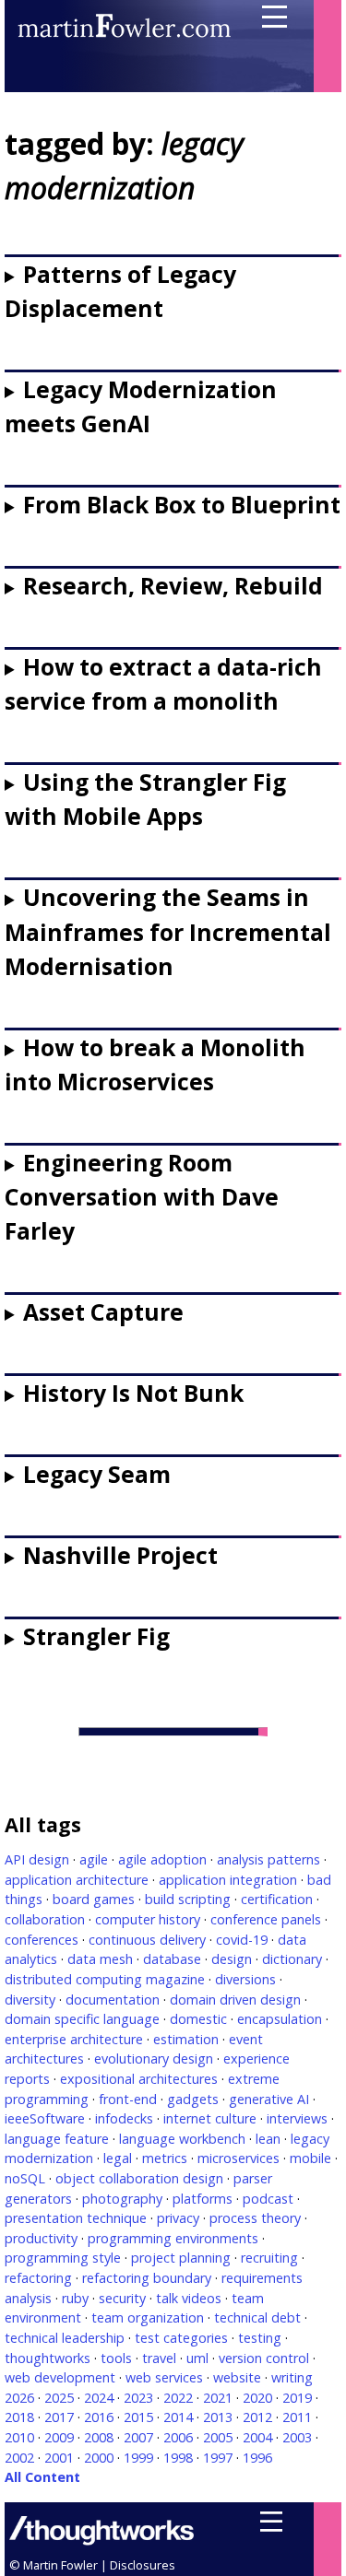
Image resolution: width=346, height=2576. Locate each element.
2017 (59, 2417)
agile (94, 1859)
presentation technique (76, 2218)
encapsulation (280, 2019)
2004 (257, 2437)
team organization (148, 2317)
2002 (19, 2458)
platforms (203, 2199)
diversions (245, 1979)
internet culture (210, 2118)
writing (292, 2377)
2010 (19, 2437)
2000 (99, 2458)
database (172, 1959)
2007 (138, 2437)
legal (118, 2158)
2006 (178, 2437)
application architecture (77, 1880)
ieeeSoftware (45, 2118)
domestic (198, 2019)
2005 (218, 2437)
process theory (255, 2218)
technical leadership (65, 2338)
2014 (178, 2417)
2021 (218, 2398)
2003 (297, 2437)
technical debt (257, 2317)
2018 (19, 2417)
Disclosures (143, 2565)
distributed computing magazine (105, 1979)
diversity (30, 2000)
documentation (113, 2000)
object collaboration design (139, 2178)
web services (164, 2377)
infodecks (124, 2118)
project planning (181, 2258)
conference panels (266, 1919)
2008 (99, 2437)
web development (60, 2377)
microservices (239, 2158)
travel (159, 2358)
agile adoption (162, 1859)
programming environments (173, 2238)
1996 (257, 2458)
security (122, 2298)
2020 (257, 2398)
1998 (178, 2458)
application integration (228, 1880)
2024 (99, 2398)
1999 (138, 2458)
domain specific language (82, 2019)
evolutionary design (154, 2058)
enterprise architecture (74, 2039)
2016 (99, 2417)
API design (37, 1859)
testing (260, 2338)
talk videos (189, 2298)
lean (268, 2139)
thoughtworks (48, 2358)
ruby (75, 2298)
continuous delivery (147, 1940)
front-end (128, 2099)
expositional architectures (139, 2079)
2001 (59, 2458)
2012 (257, 2417)
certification (277, 1899)
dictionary (292, 1959)
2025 (59, 2398)
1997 (218, 2458)
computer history (148, 1919)
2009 (59, 2437)
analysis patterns (268, 1859)
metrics (165, 2158)
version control (264, 2358)
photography (122, 2199)
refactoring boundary (147, 2278)
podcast (268, 2199)
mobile (310, 2158)
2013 (218, 2417)
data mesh (100, 1959)
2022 (178, 2398)
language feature (57, 2139)
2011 (297, 2417)
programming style (63, 2258)
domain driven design (235, 2000)
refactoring (38, 2278)
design (232, 1959)
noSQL (25, 2178)
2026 (19, 2398)
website (237, 2377)
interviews (297, 2118)
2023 (138, 2398)
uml (197, 2358)
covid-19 (242, 1940)
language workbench (182, 2139)
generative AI (269, 2099)
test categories (181, 2338)
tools (116, 2358)
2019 (297, 2398)
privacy (178, 2218)
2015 (138, 2417)
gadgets (193, 2099)
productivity (41, 2238)
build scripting (188, 1899)
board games (94, 1899)
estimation (186, 2039)
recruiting (269, 2258)
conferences (42, 1940)
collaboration (45, 1919)
